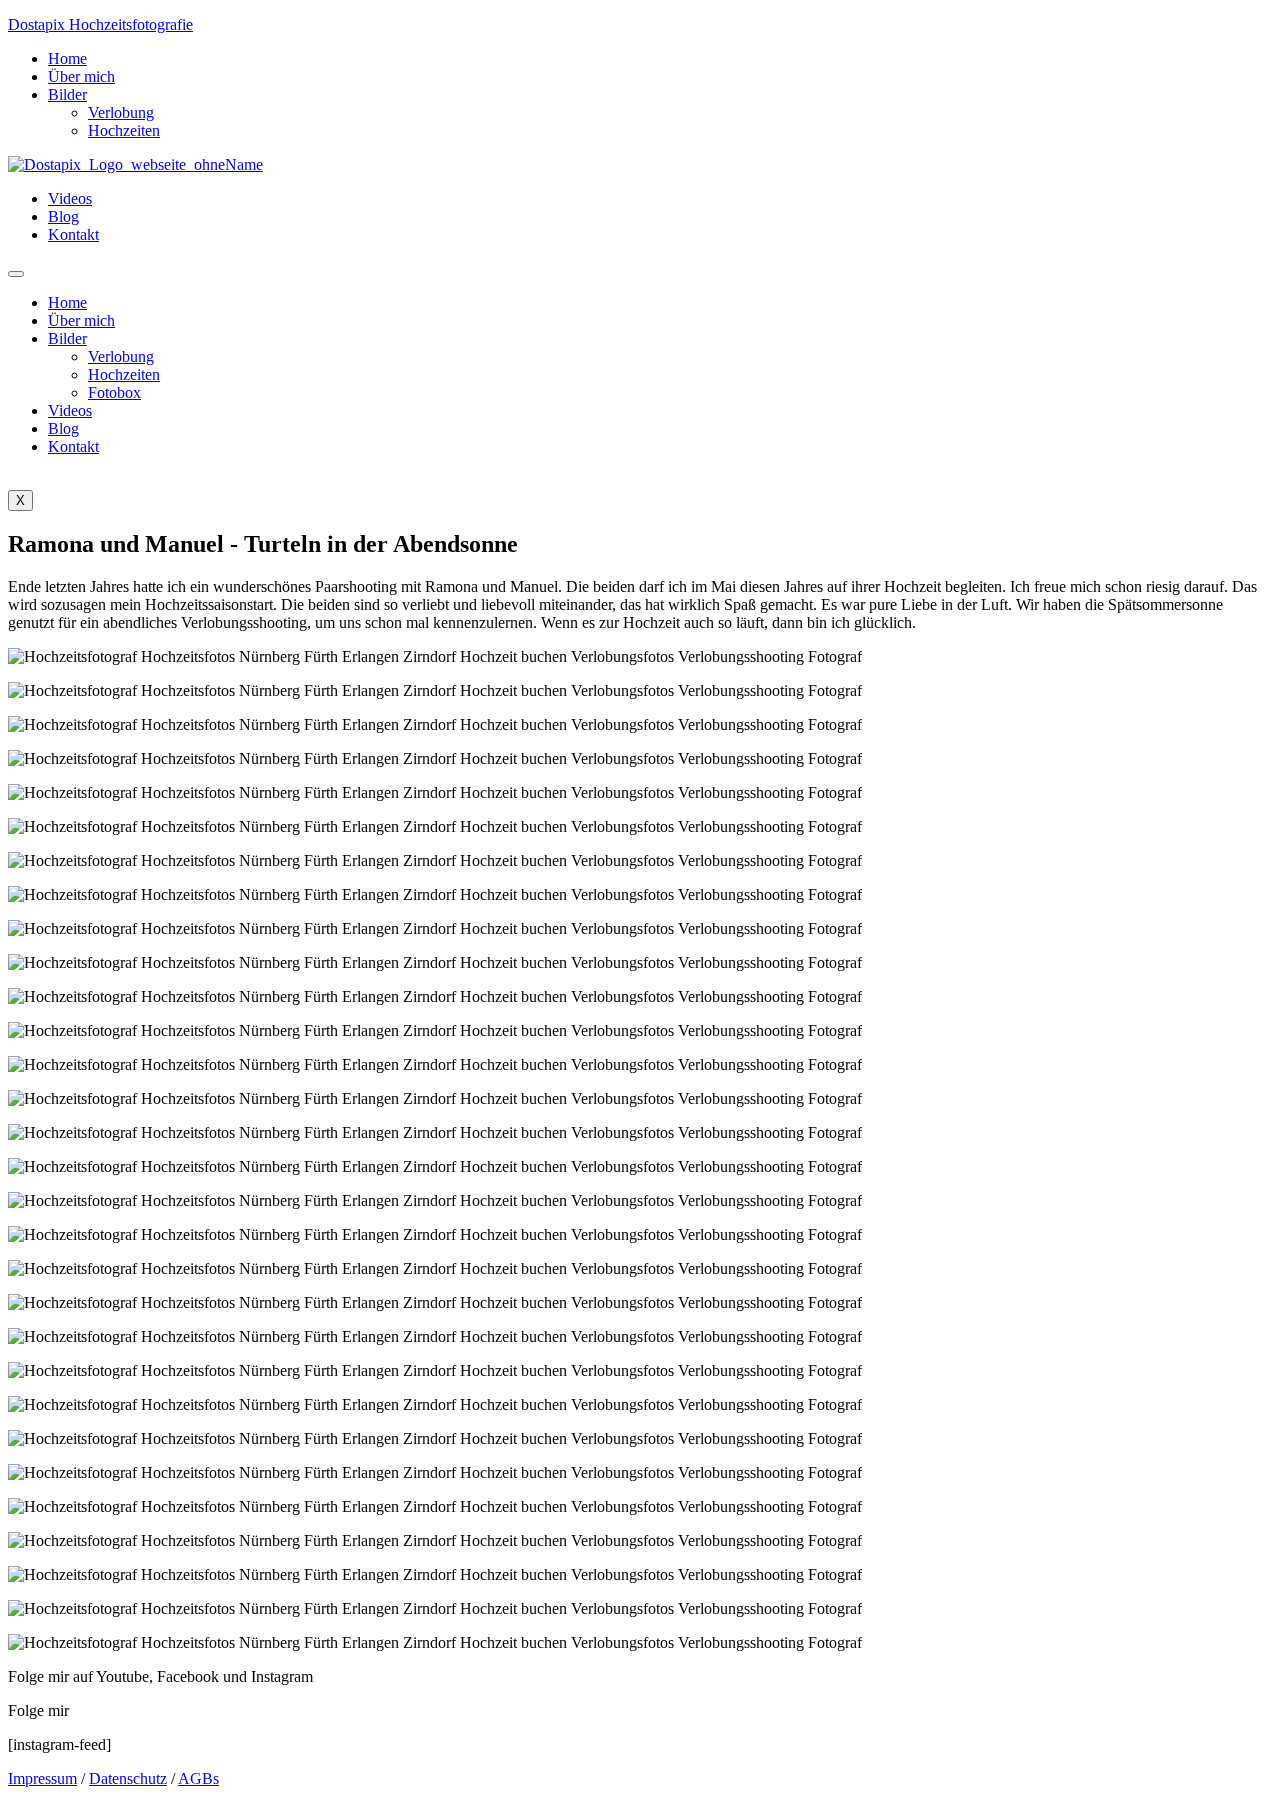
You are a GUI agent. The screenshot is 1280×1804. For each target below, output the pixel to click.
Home (67, 58)
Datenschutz (128, 1778)
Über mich (81, 76)
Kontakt (73, 234)
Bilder (67, 94)
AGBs (198, 1778)
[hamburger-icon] (16, 274)
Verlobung (121, 112)
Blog (63, 216)
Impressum (42, 1778)
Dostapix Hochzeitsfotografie (100, 24)
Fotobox (114, 392)
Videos (70, 198)
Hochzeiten (124, 130)
